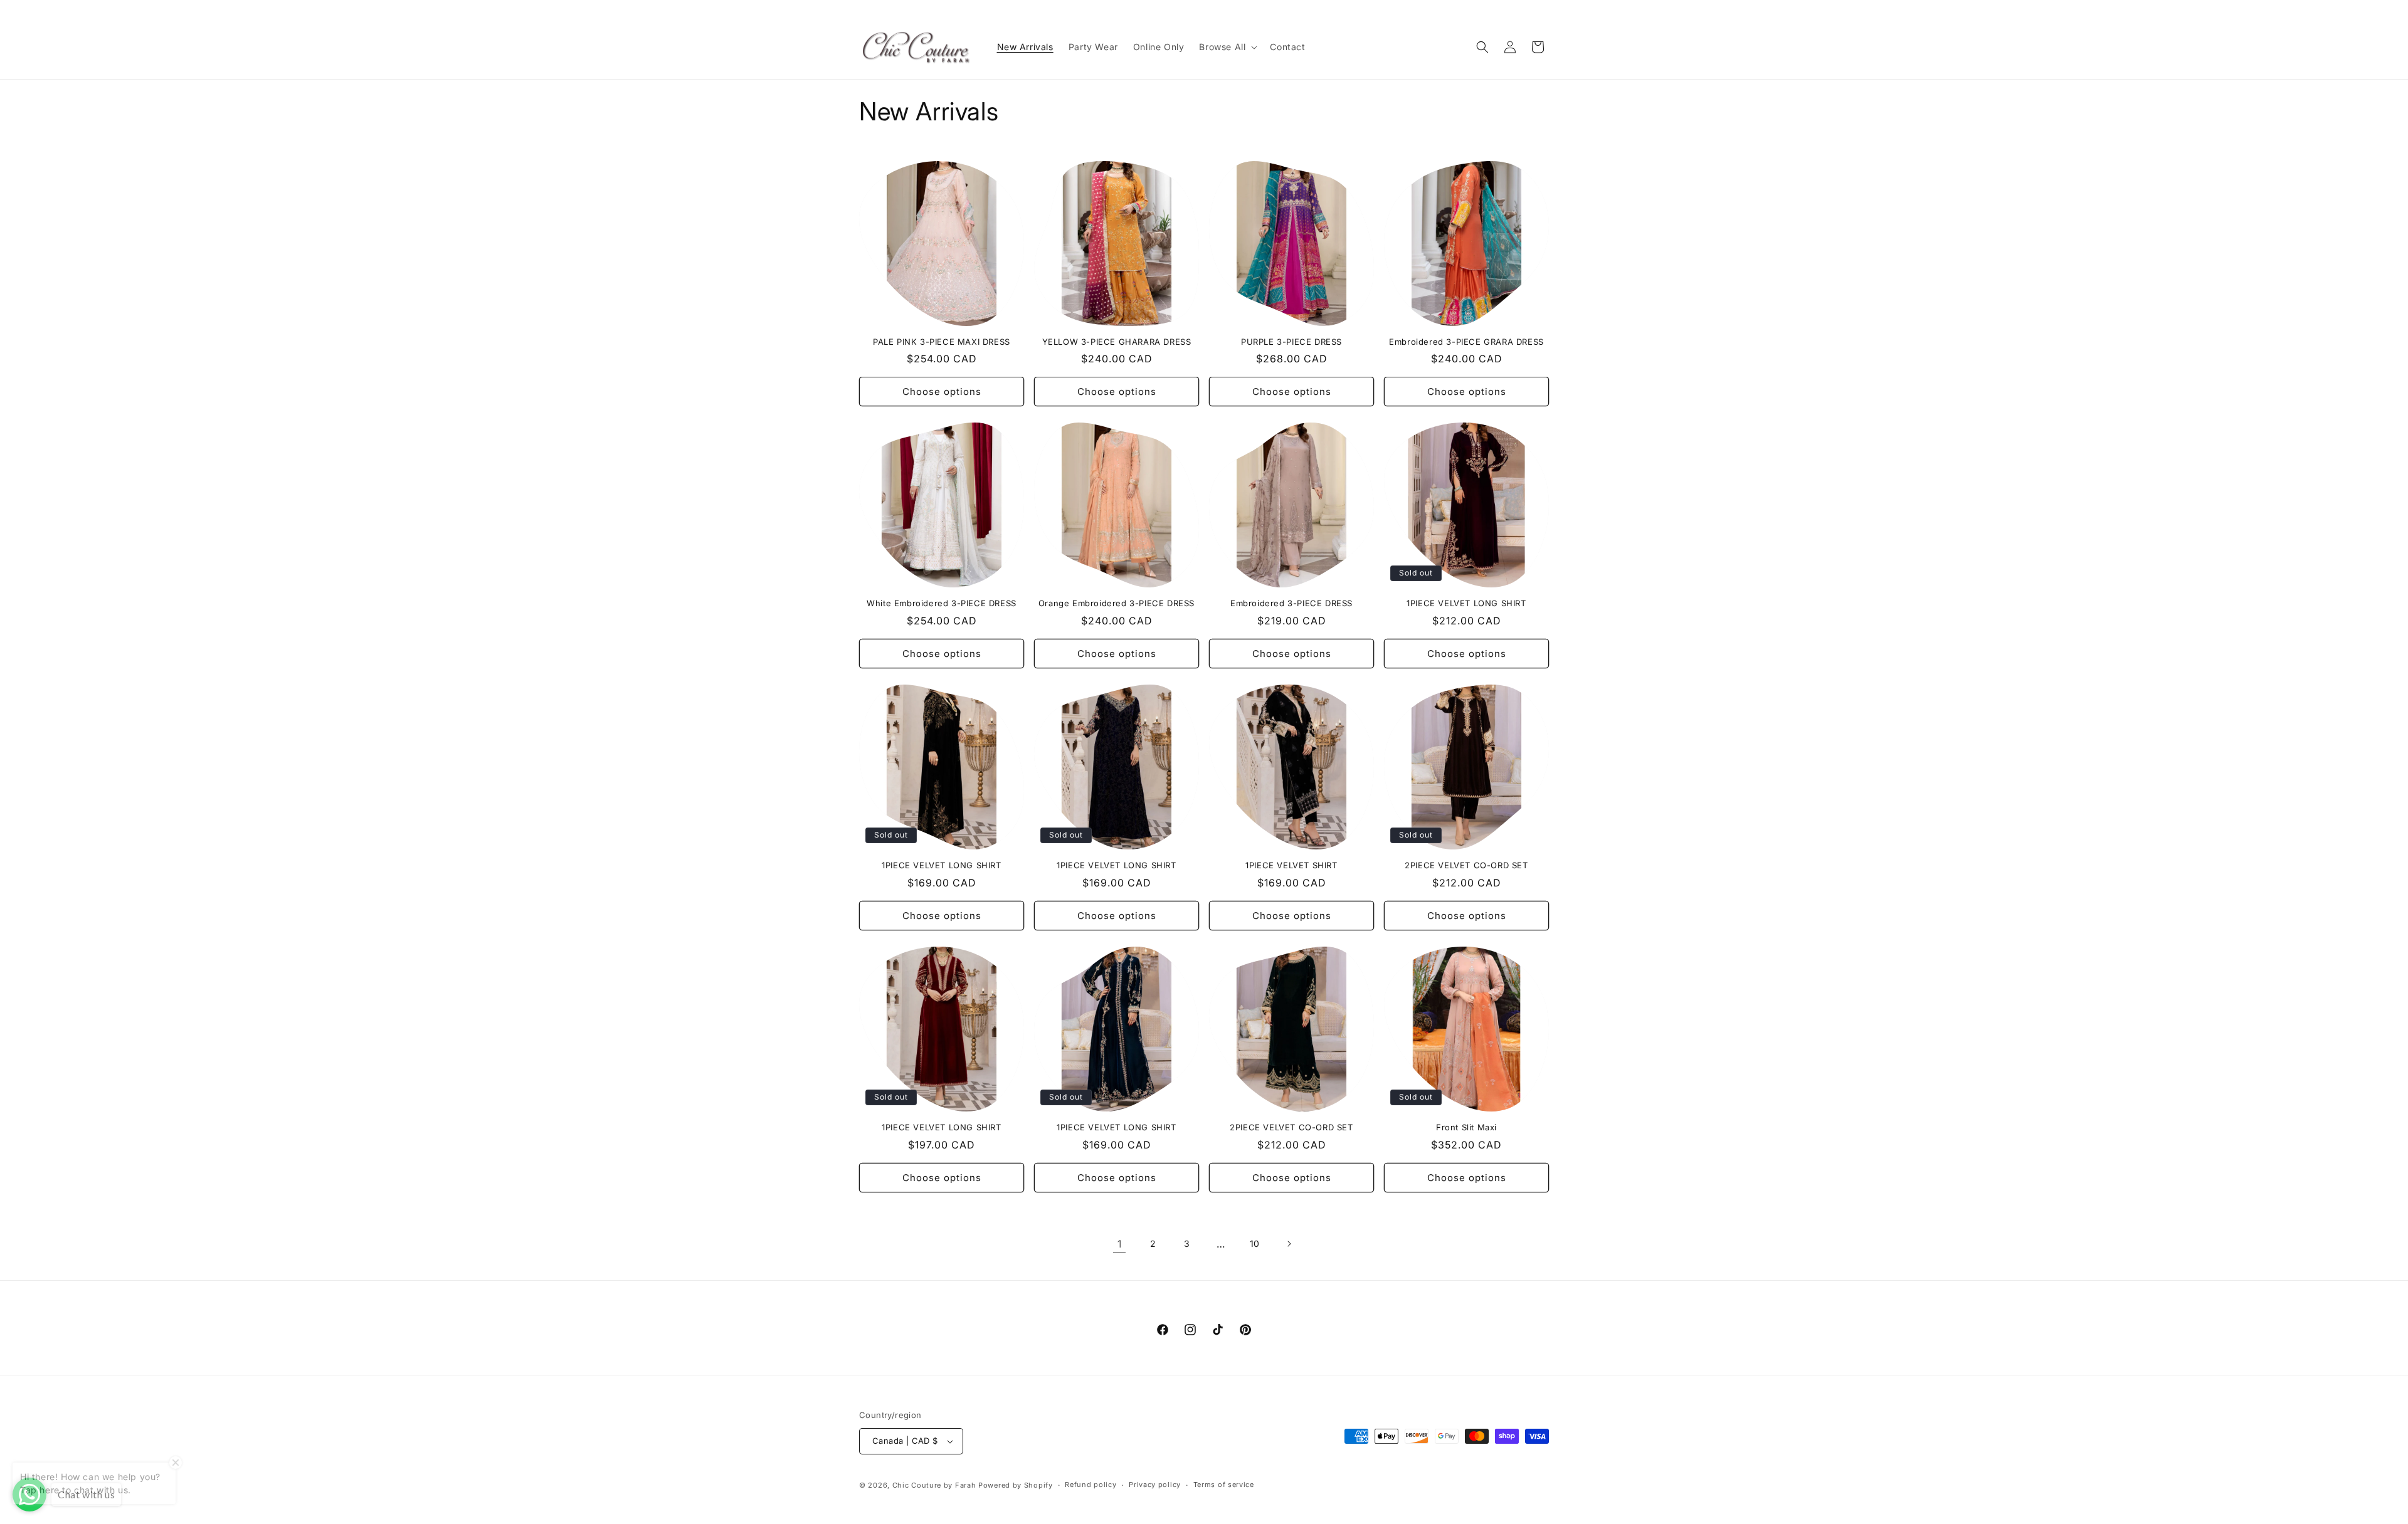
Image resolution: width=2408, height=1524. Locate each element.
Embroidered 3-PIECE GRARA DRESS (1466, 342)
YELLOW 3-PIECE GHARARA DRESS (1117, 342)
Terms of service (1224, 1485)
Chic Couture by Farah (934, 1485)
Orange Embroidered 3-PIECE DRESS (1117, 603)
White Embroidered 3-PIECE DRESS (942, 603)
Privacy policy (1155, 1485)
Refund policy (1090, 1485)
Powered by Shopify (1016, 1485)
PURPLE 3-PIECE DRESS (1291, 342)
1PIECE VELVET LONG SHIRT (1466, 603)
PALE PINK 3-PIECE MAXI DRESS (942, 342)
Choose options (942, 392)
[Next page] (1289, 1244)
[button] (1227, 47)
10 (1255, 1243)
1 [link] (1120, 1244)
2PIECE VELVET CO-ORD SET (1466, 865)
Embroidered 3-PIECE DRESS (1291, 603)
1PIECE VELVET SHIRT (1291, 865)
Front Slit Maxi (1466, 1127)
